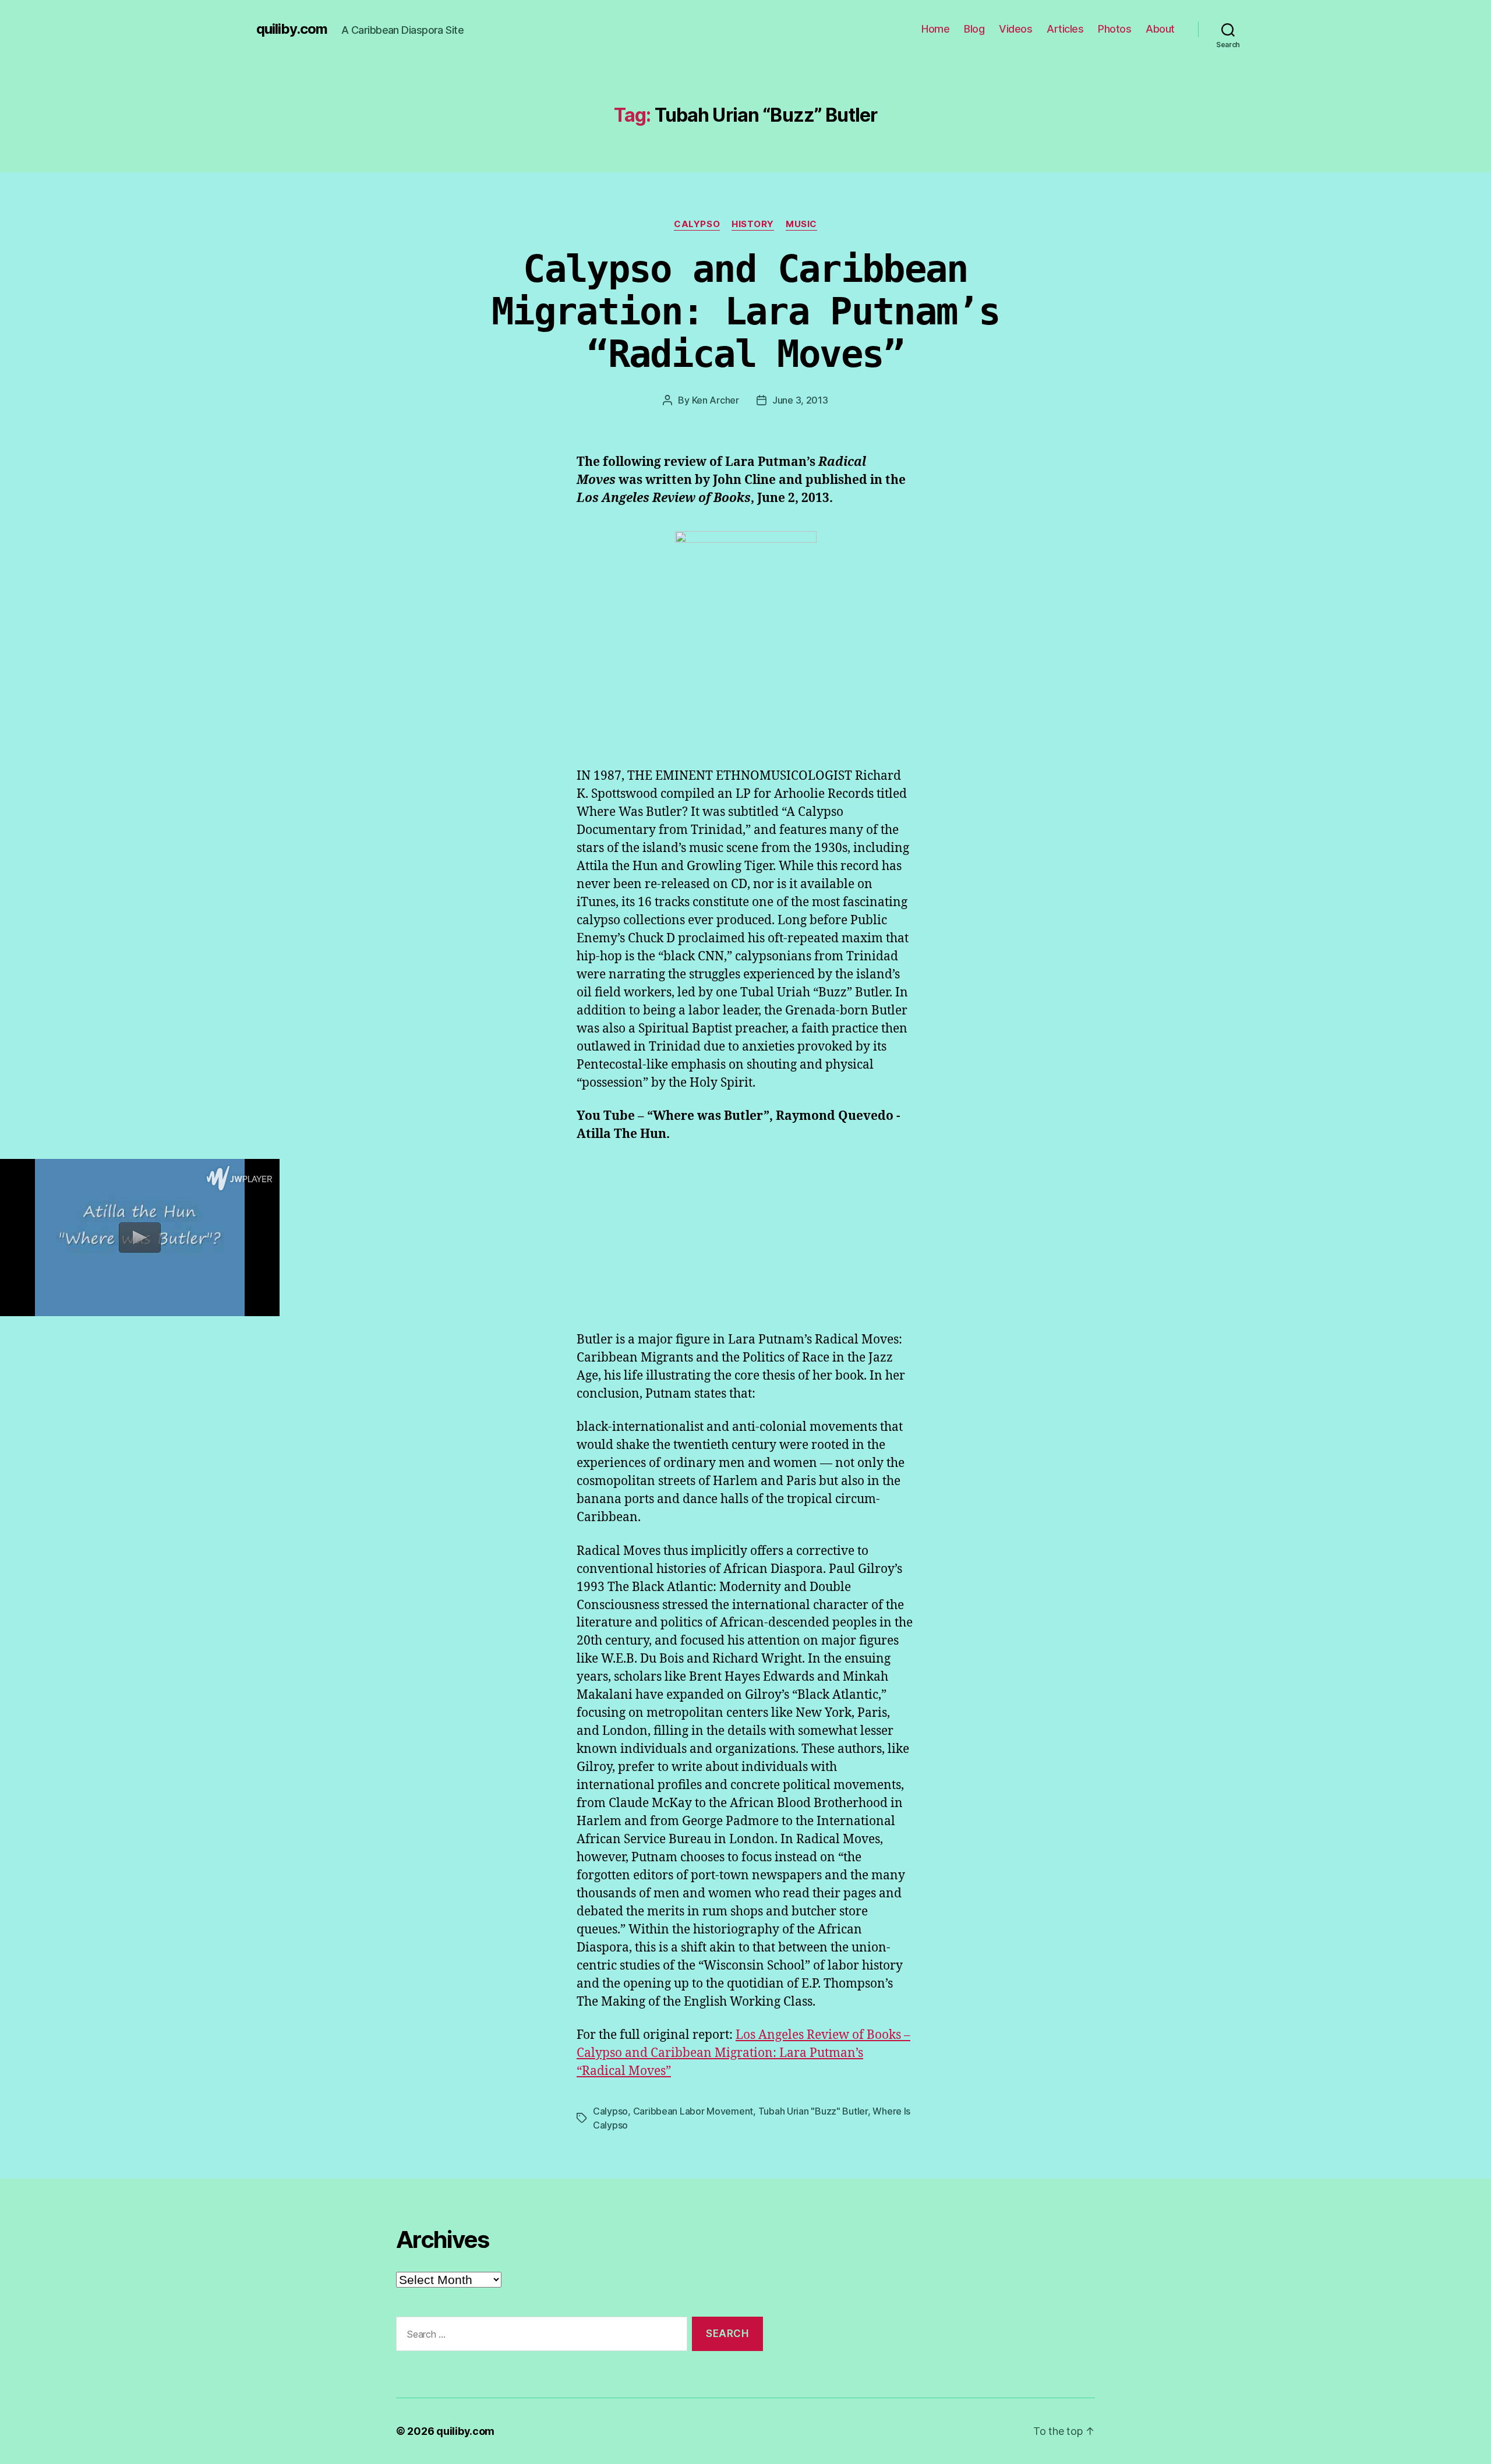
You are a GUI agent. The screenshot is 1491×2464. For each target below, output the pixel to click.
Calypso (697, 224)
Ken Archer (716, 400)
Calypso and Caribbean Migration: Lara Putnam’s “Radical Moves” (745, 312)
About (1160, 29)
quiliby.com (292, 29)
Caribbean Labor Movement (693, 2111)
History (753, 224)
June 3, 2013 (800, 400)
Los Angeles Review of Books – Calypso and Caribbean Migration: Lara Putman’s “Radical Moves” (743, 2053)
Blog (974, 29)
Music (801, 224)
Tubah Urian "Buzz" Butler (813, 2111)
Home (935, 29)
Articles (1065, 29)
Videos (1015, 29)
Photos (1114, 29)
